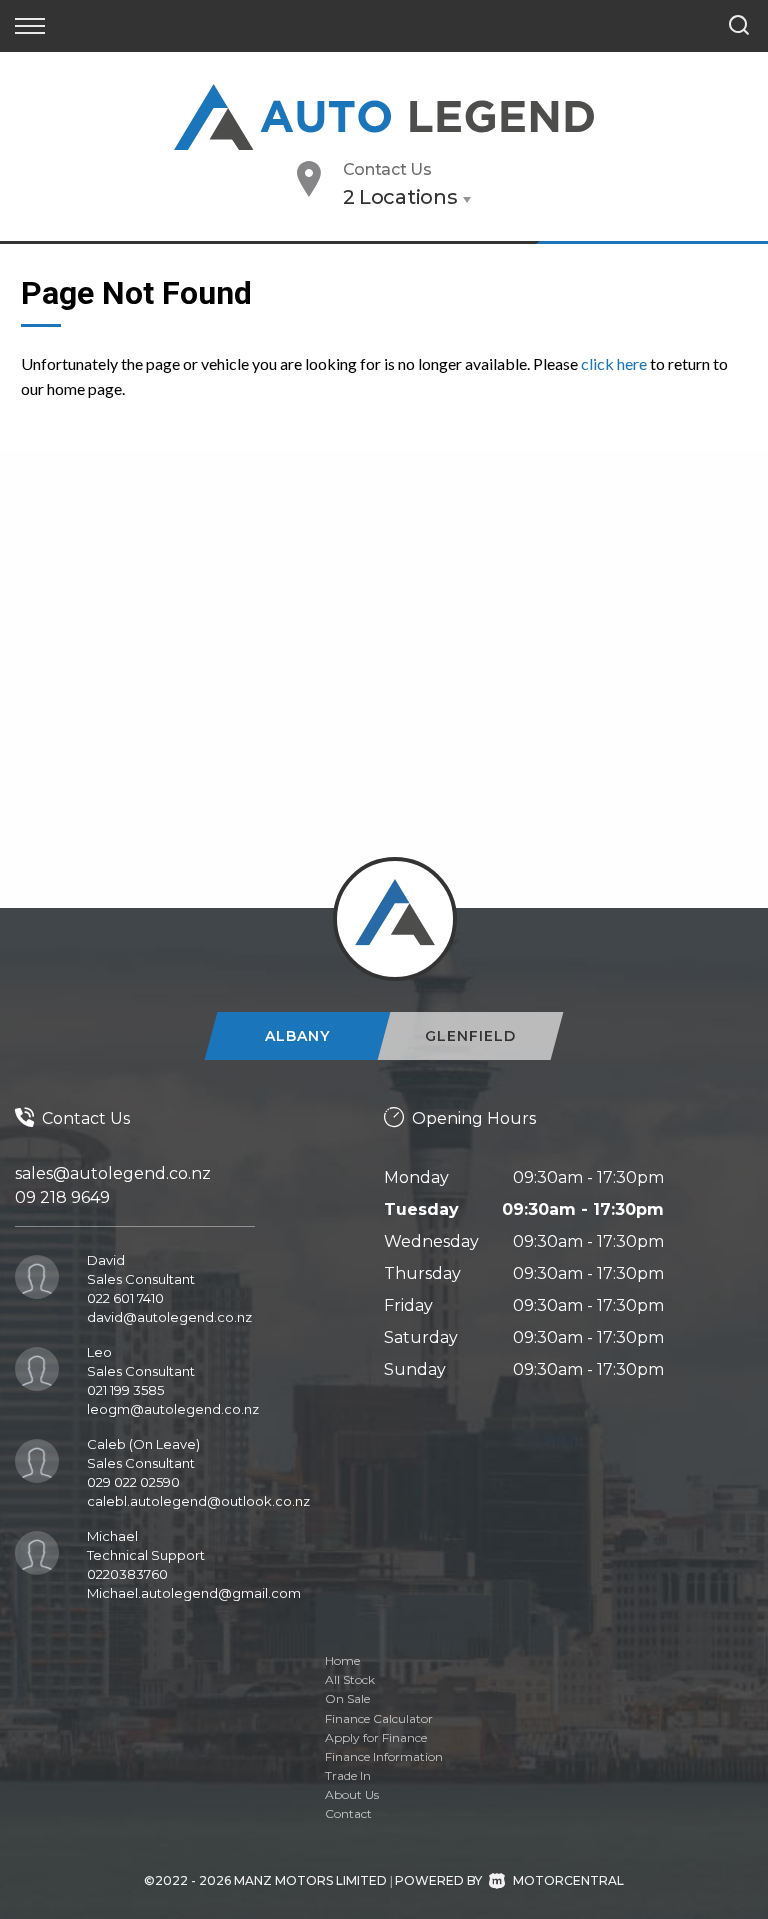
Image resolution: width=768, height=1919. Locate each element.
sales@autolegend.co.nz (113, 1173)
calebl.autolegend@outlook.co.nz (198, 1501)
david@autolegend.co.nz (169, 1317)
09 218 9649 (62, 1197)
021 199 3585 (125, 1390)
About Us (352, 1794)
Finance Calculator (379, 1718)
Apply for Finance (376, 1737)
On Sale (347, 1698)
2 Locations (400, 197)
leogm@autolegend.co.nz (173, 1409)
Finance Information (384, 1756)
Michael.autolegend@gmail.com (194, 1593)
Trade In (348, 1775)
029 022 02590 (133, 1482)
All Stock (350, 1679)
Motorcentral (568, 1880)
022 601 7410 (125, 1298)
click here (614, 363)
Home (342, 1660)
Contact (348, 1813)
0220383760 (127, 1574)
